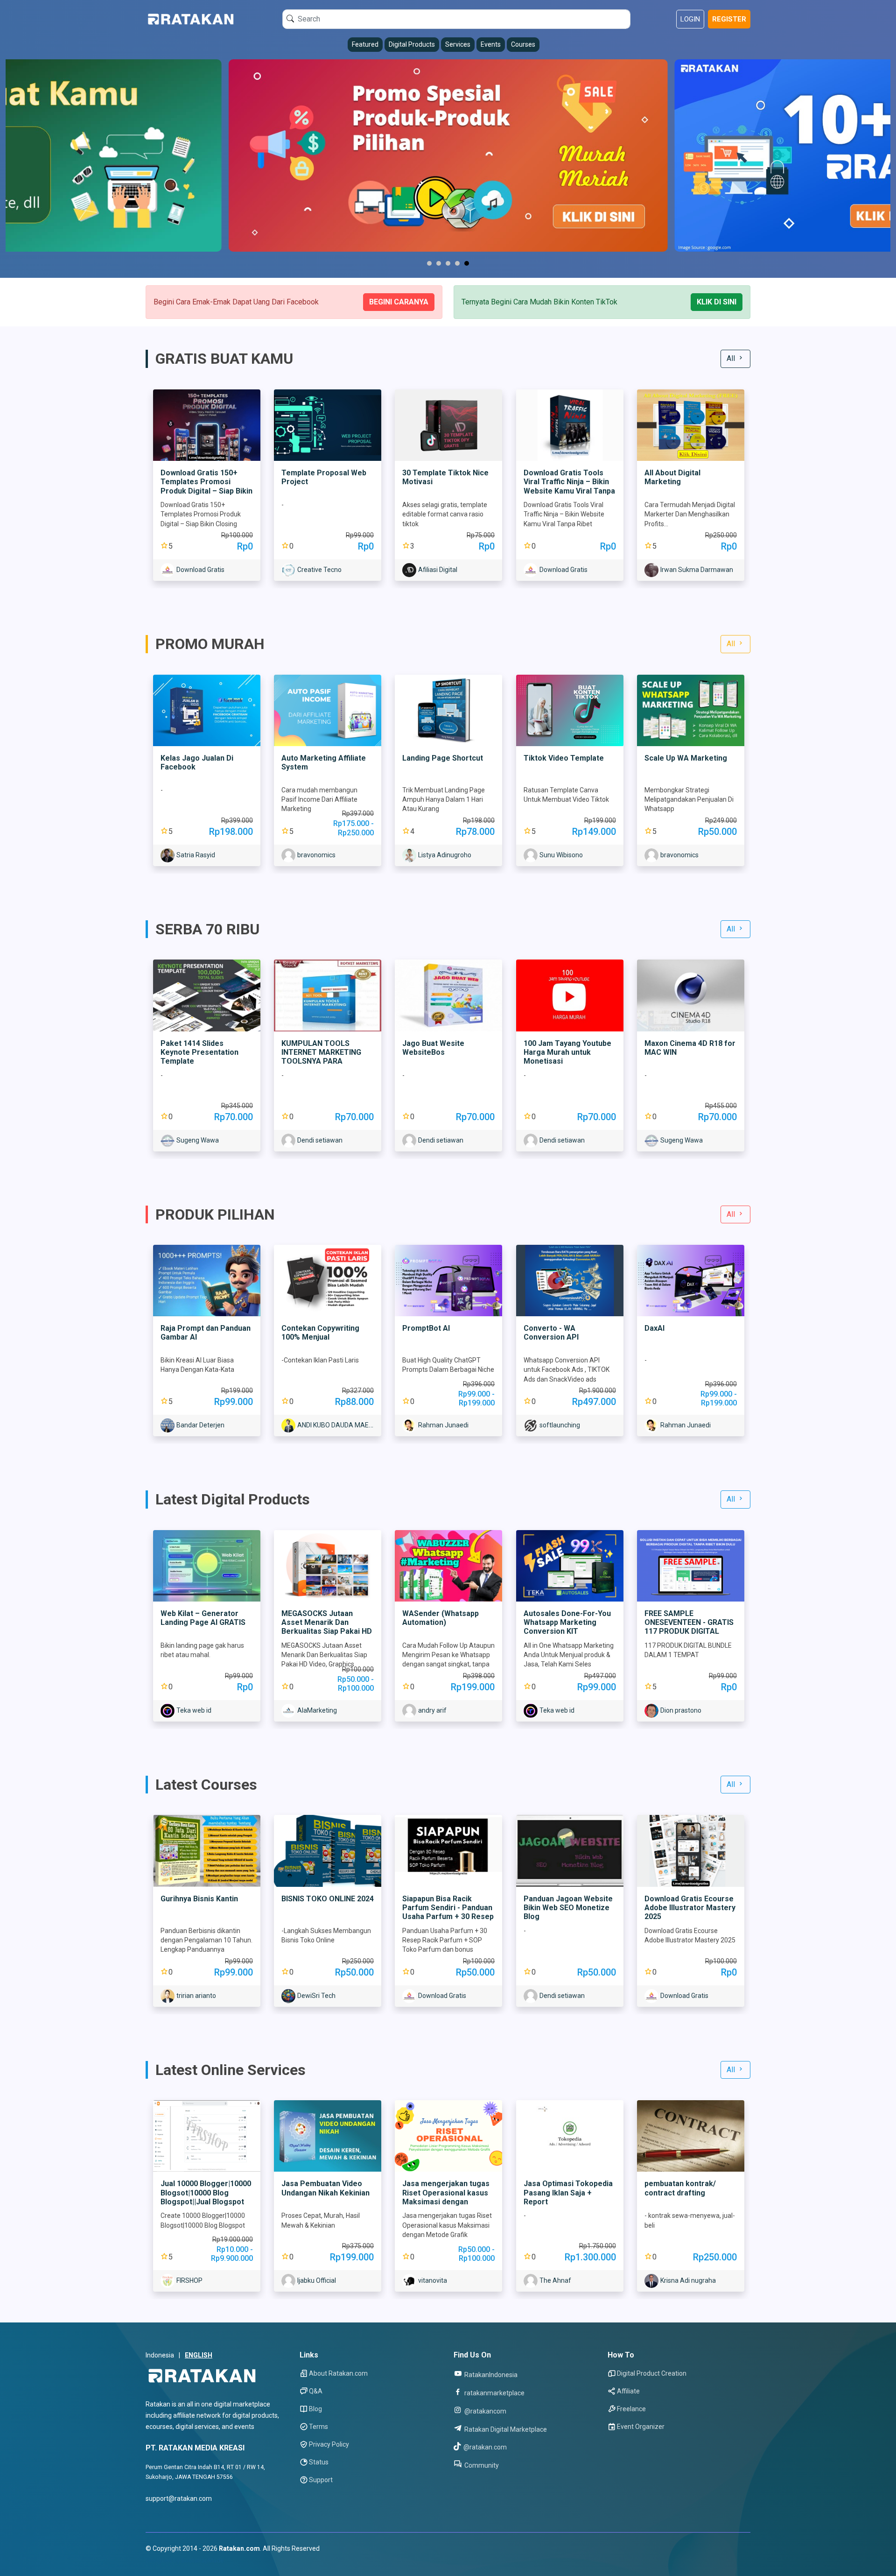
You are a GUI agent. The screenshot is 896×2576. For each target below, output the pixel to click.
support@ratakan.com (179, 2498)
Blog (315, 2409)
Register (729, 19)
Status (319, 2462)
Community (481, 2465)
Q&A (316, 2391)
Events (491, 44)
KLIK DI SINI (717, 302)
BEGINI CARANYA (399, 302)
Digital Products (412, 44)
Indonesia (160, 2355)
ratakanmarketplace (494, 2393)
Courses (523, 44)
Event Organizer (641, 2427)
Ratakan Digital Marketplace (505, 2429)
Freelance (631, 2409)
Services (458, 44)
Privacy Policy (329, 2444)
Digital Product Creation (652, 2373)
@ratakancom (485, 2411)
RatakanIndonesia (490, 2375)
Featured (365, 44)
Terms (318, 2427)
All (732, 358)
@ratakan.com (484, 2447)
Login (690, 19)
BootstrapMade (202, 2560)
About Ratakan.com (338, 2373)
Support (321, 2480)
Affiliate (628, 2391)
